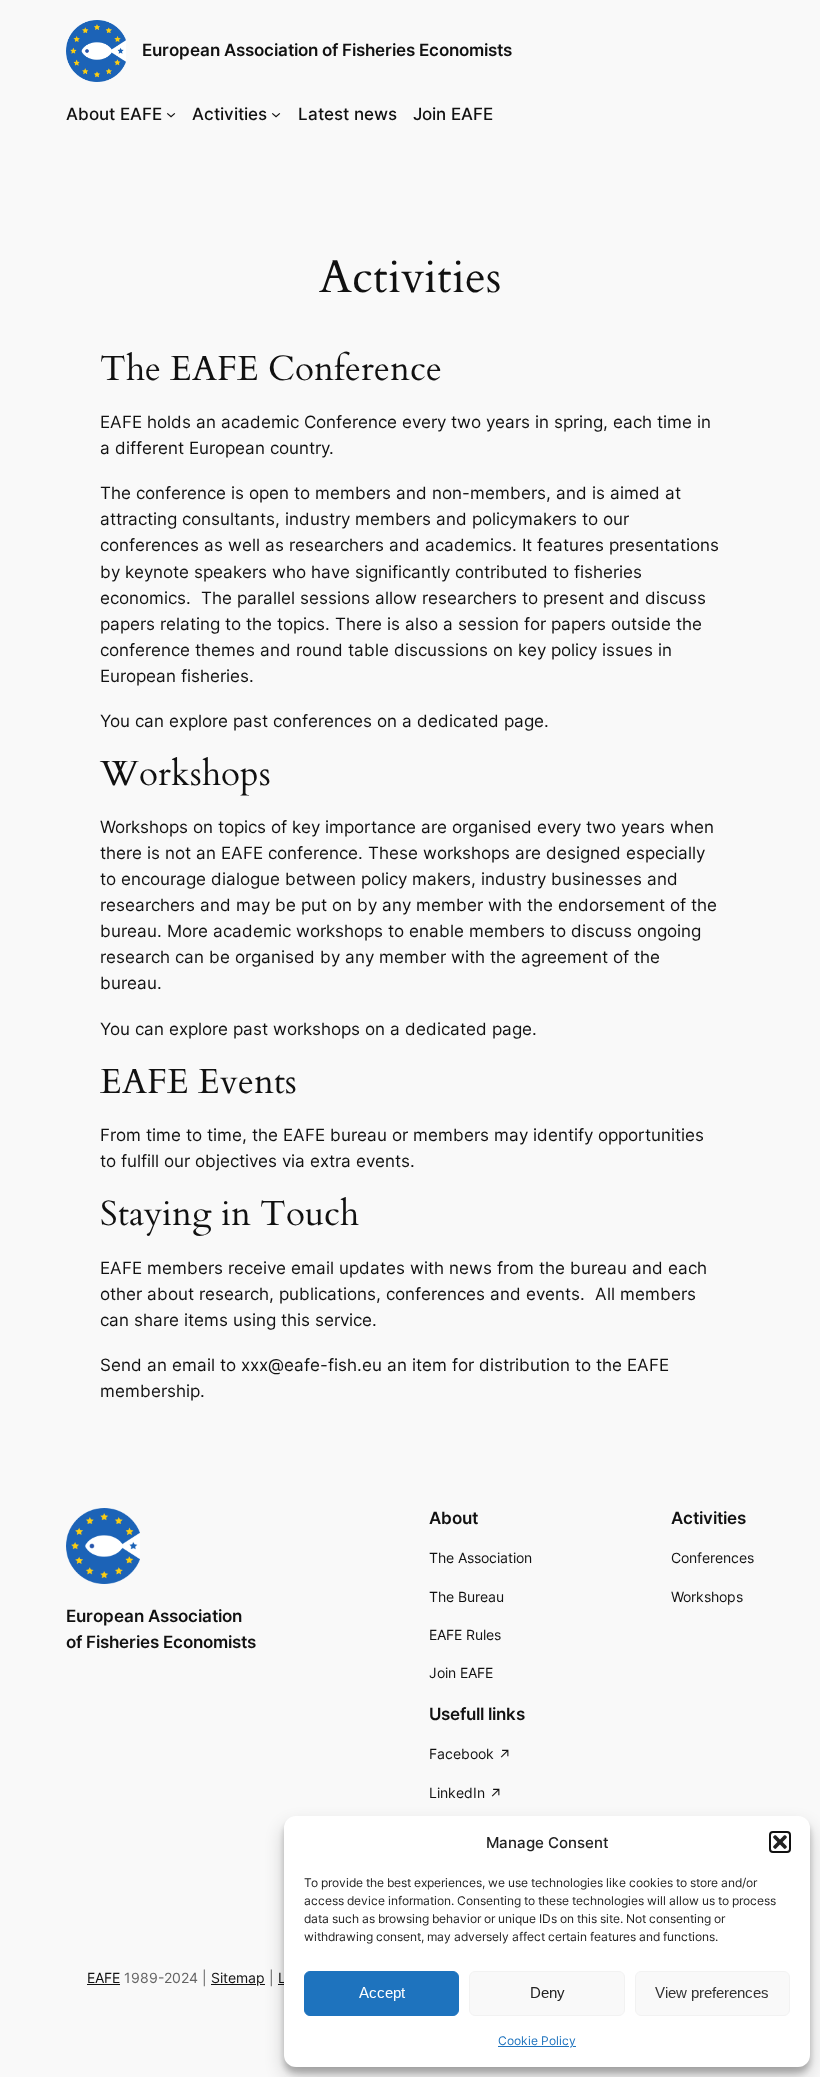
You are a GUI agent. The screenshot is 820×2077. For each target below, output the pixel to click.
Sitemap (238, 1977)
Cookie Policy (537, 2040)
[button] (780, 1842)
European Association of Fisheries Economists (327, 50)
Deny (547, 1992)
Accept (382, 1992)
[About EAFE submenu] (171, 114)
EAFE (103, 1977)
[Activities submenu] (276, 114)
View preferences (712, 1992)
